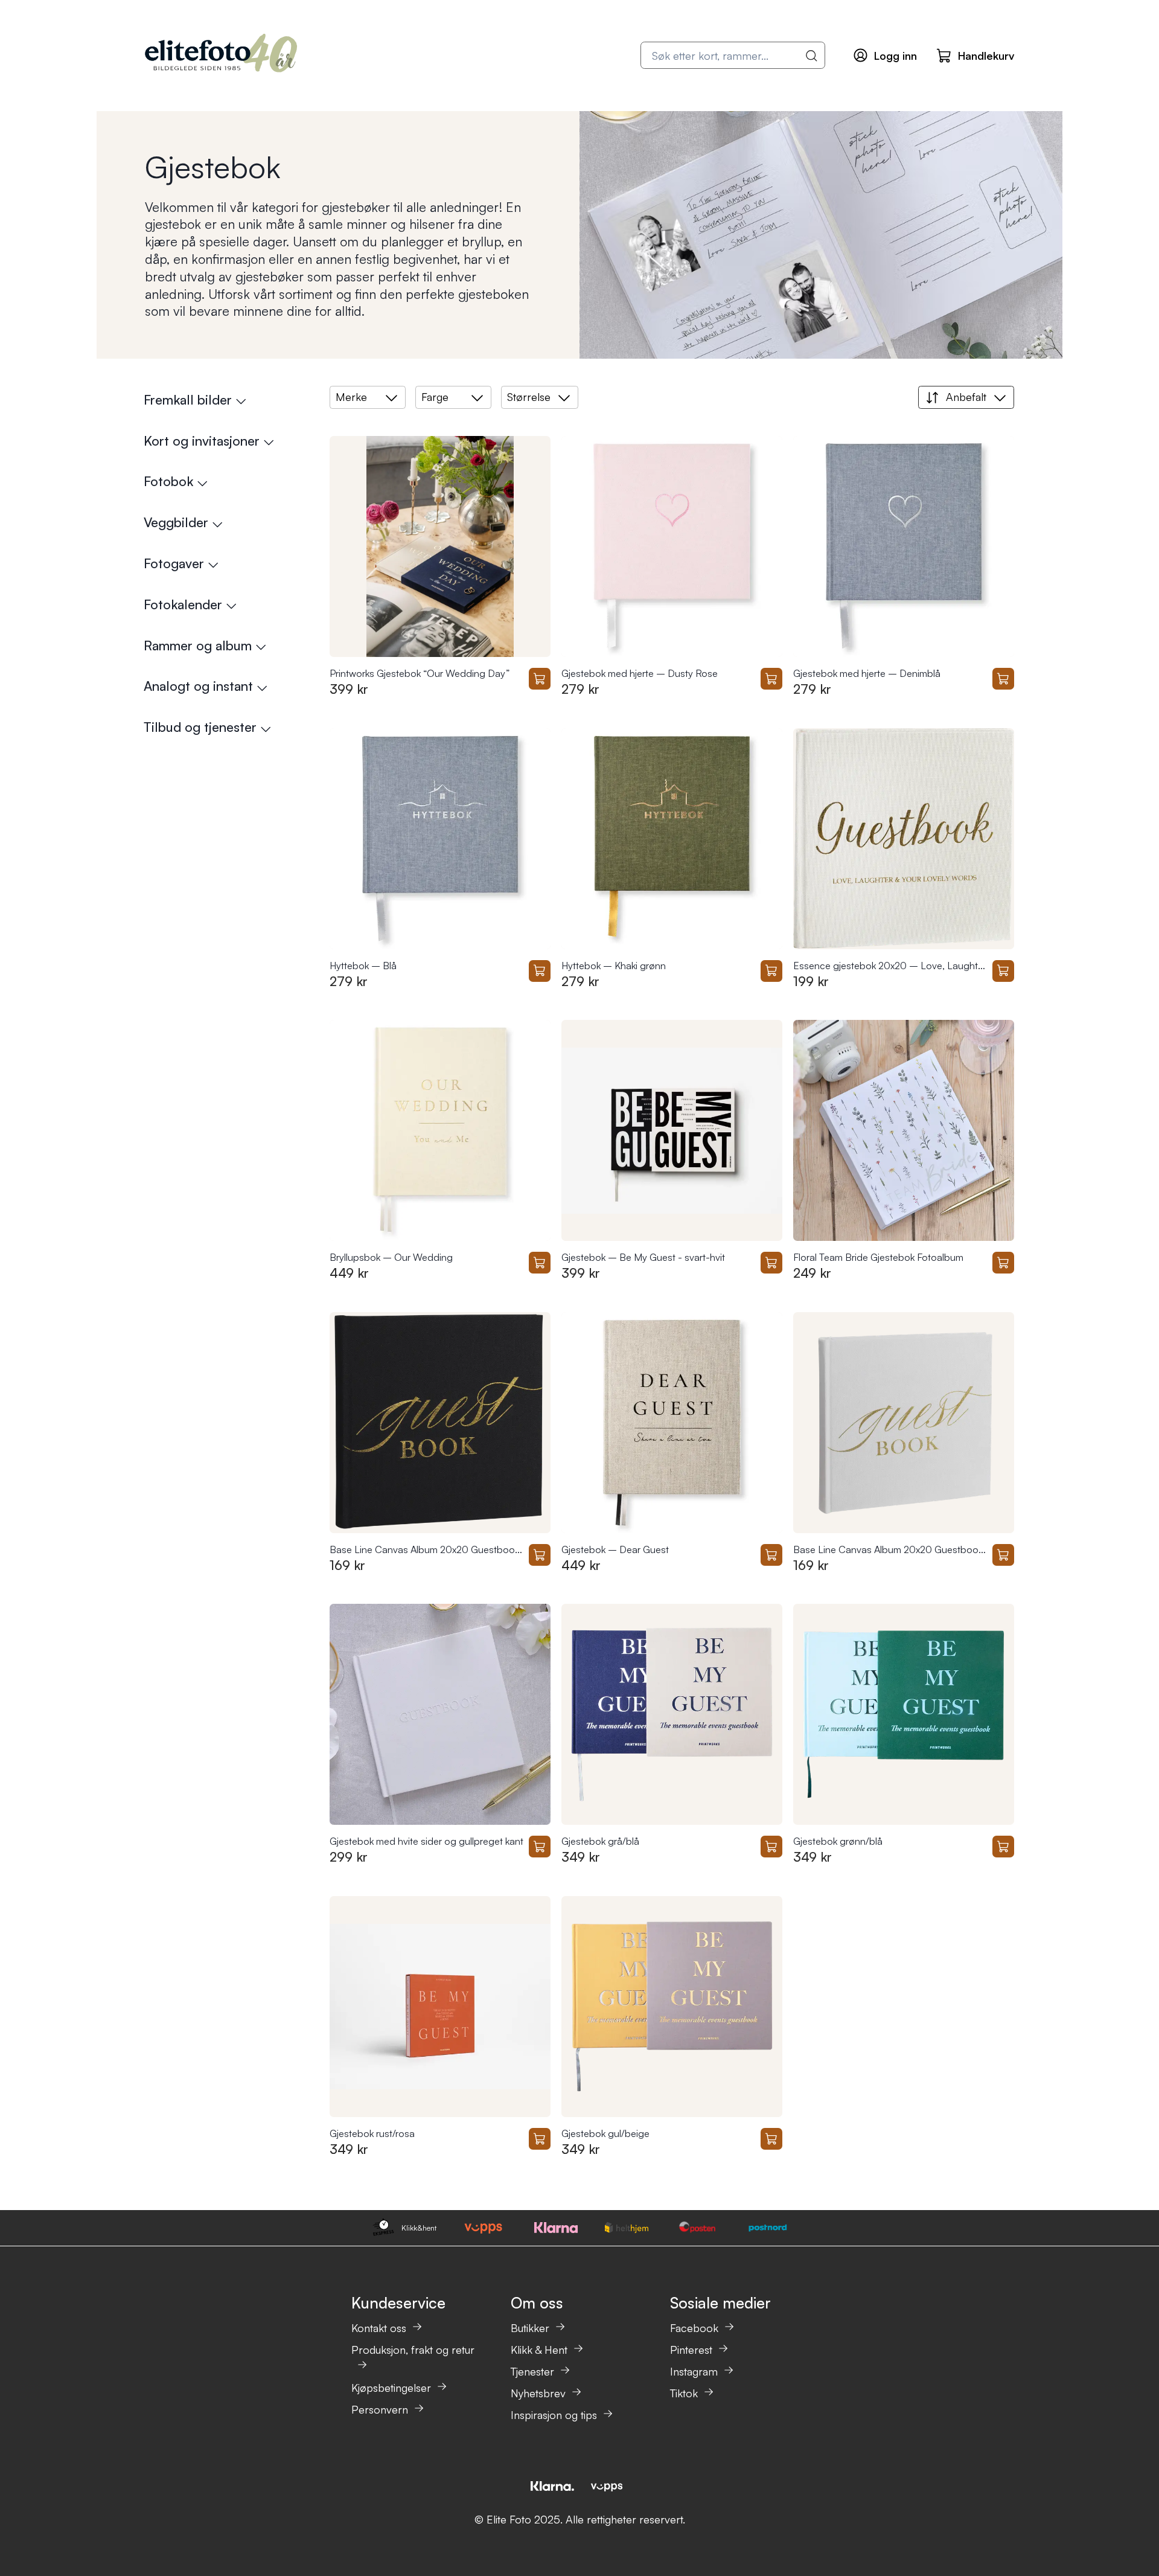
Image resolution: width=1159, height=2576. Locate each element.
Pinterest (691, 2350)
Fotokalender (183, 604)
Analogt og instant (198, 686)
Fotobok (168, 481)
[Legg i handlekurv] (540, 679)
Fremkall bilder (188, 399)
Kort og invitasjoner (202, 441)
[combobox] (733, 55)
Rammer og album (198, 645)
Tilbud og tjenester (200, 727)
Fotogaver (174, 563)
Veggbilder (176, 522)
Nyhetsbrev (538, 2393)
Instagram (694, 2371)
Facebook (694, 2328)
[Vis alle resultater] (812, 56)
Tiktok (684, 2393)
